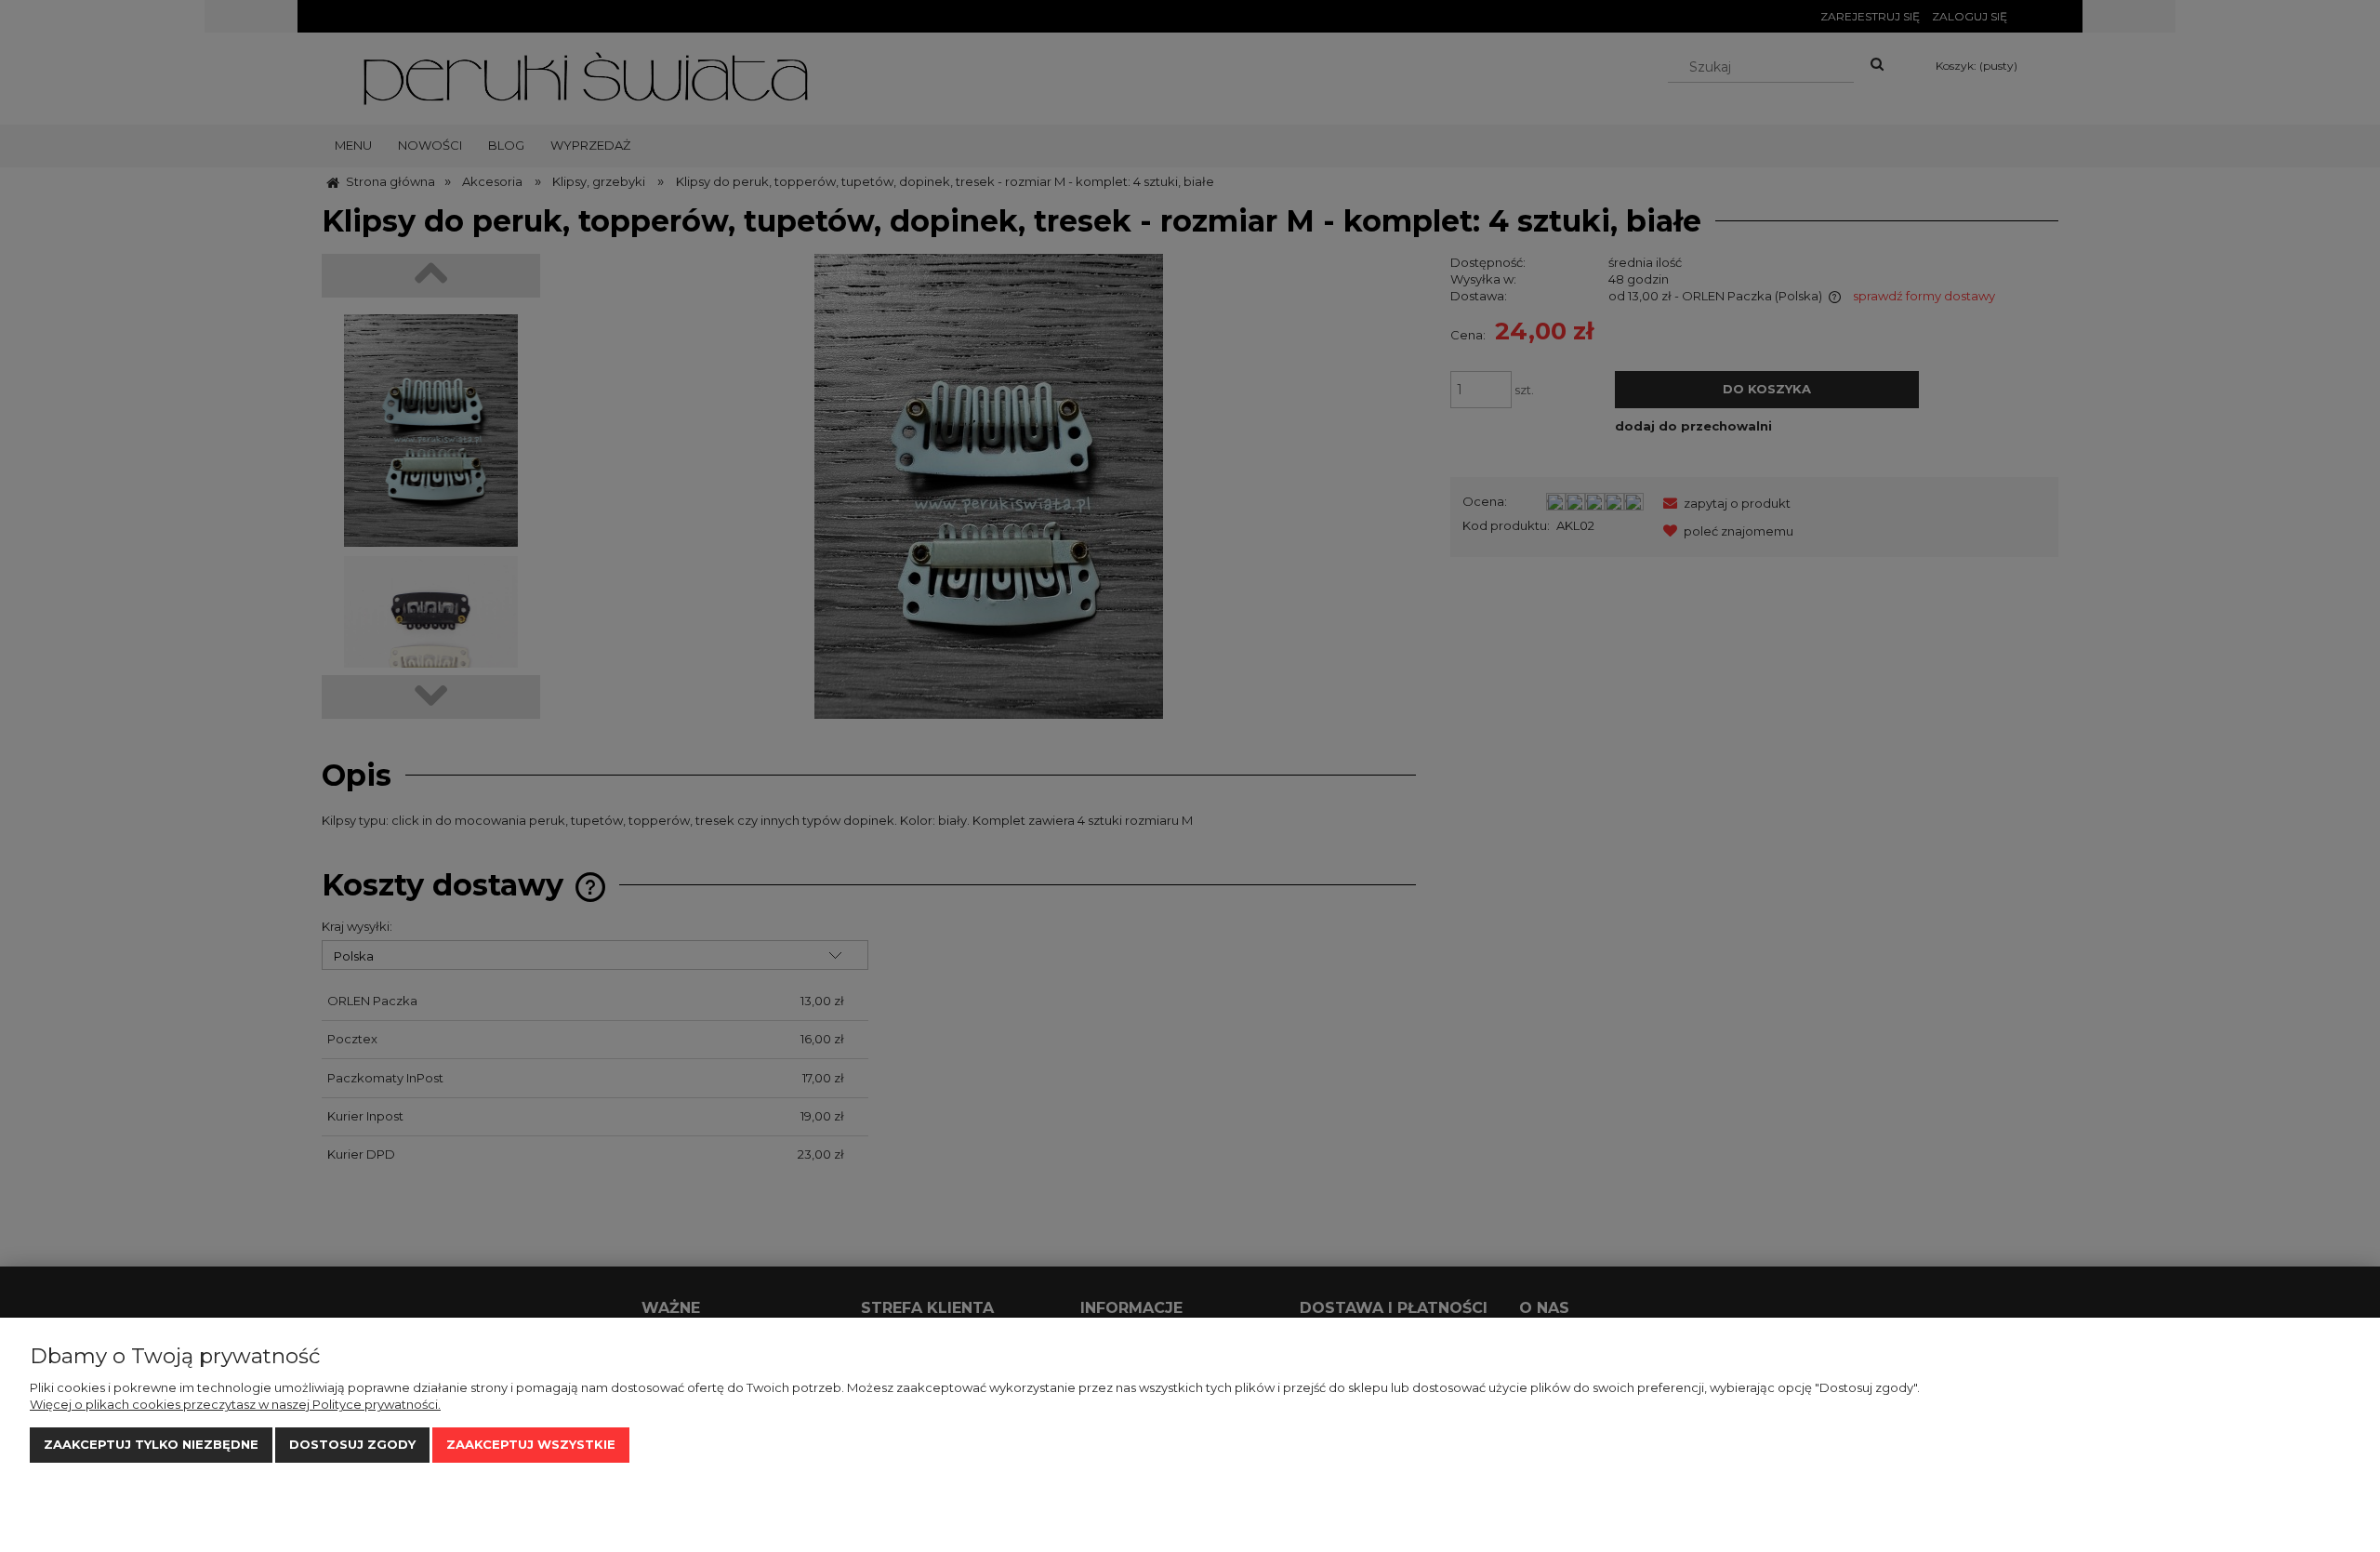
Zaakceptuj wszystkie (531, 1444)
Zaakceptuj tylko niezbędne (151, 1444)
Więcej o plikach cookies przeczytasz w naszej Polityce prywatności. (235, 1404)
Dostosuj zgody (352, 1444)
